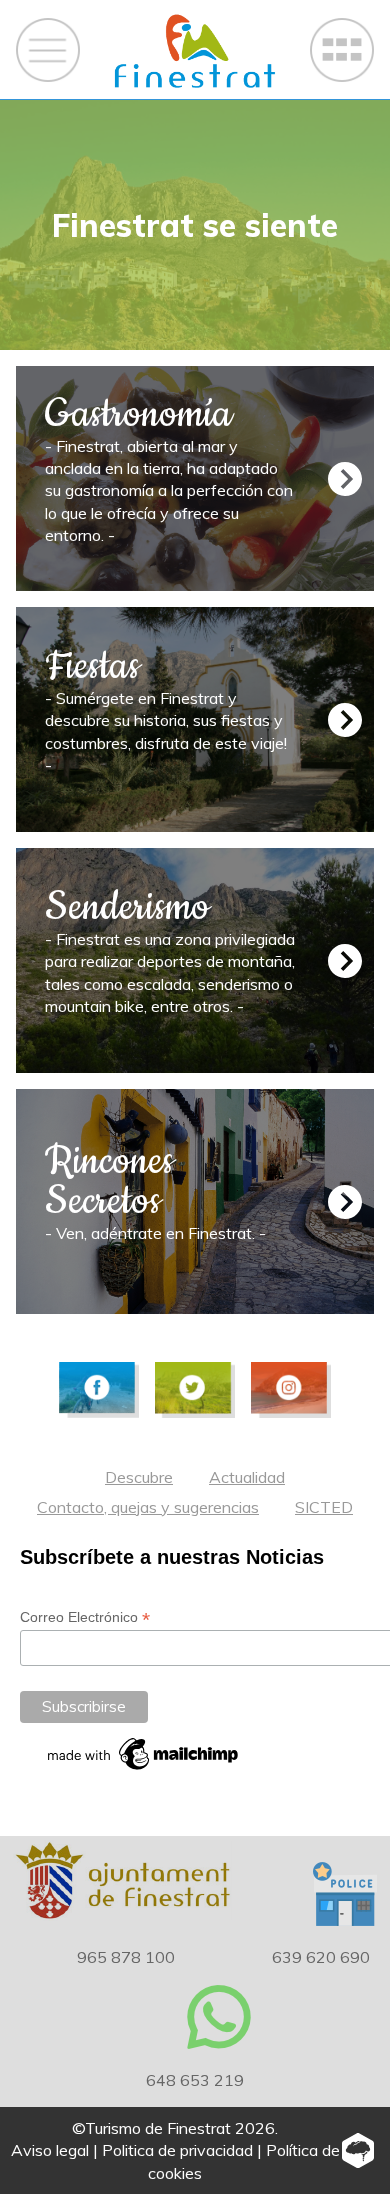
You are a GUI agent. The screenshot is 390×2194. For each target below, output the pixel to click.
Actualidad (247, 1477)
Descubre (139, 1477)
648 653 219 (195, 2080)
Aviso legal (50, 2150)
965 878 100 (126, 1957)
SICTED (324, 1507)
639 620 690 (321, 1957)
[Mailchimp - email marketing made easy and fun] (144, 1754)
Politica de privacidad (177, 2150)
